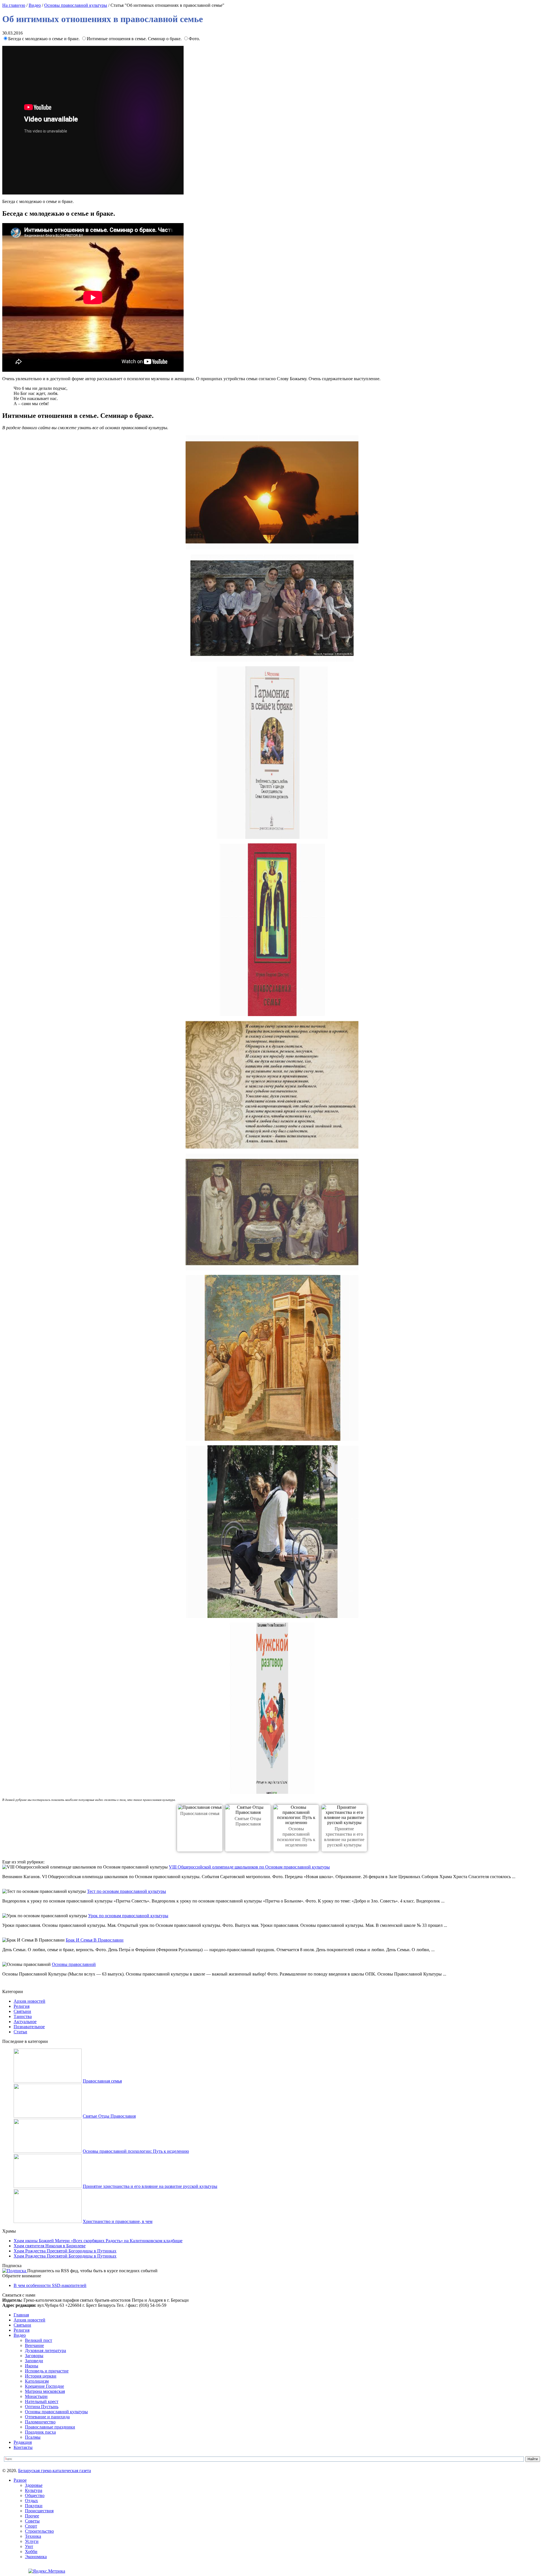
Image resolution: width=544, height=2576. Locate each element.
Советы (32, 2521)
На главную (14, 5)
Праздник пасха (40, 2432)
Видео (35, 5)
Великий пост (39, 2340)
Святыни (22, 2011)
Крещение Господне (44, 2386)
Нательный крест (42, 2401)
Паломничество (40, 2422)
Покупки (34, 2506)
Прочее (32, 2516)
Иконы (32, 2366)
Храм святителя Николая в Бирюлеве (50, 2246)
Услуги (32, 2541)
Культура (34, 2490)
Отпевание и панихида (47, 2417)
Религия (22, 2006)
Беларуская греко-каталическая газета (55, 2471)
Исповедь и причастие (47, 2371)
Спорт (31, 2526)
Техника (33, 2536)
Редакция (23, 2442)
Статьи (20, 2032)
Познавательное (29, 2027)
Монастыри (36, 2396)
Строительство (39, 2531)
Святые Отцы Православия (109, 2116)
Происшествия (39, 2511)
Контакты (23, 2447)
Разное (20, 2480)
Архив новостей (29, 2001)
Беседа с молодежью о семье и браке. (44, 39)
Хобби (31, 2552)
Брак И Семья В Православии (95, 1940)
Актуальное (25, 2022)
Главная (21, 2315)
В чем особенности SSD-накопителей (50, 2285)
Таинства (23, 2016)
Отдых (31, 2501)
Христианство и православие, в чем (118, 2221)
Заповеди (34, 2361)
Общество (35, 2495)
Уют (29, 2546)
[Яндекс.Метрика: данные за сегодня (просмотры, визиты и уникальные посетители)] (47, 2571)
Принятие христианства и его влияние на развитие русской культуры (150, 2186)
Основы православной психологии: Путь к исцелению (136, 2151)
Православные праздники (50, 2427)
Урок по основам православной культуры (128, 1916)
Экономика (36, 2557)
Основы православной (74, 1964)
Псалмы (33, 2437)
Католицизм (37, 2381)
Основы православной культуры (76, 5)
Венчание (34, 2345)
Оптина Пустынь (42, 2407)
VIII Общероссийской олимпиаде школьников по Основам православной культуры (249, 1867)
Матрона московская (45, 2391)
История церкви (41, 2376)
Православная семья (200, 1813)
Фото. (194, 39)
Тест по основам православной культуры (127, 1891)
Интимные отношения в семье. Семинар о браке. (135, 39)
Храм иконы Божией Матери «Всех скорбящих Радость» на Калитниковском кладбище (98, 2241)
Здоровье (34, 2485)
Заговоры (34, 2356)
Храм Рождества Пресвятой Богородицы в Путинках (65, 2251)
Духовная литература (45, 2351)
